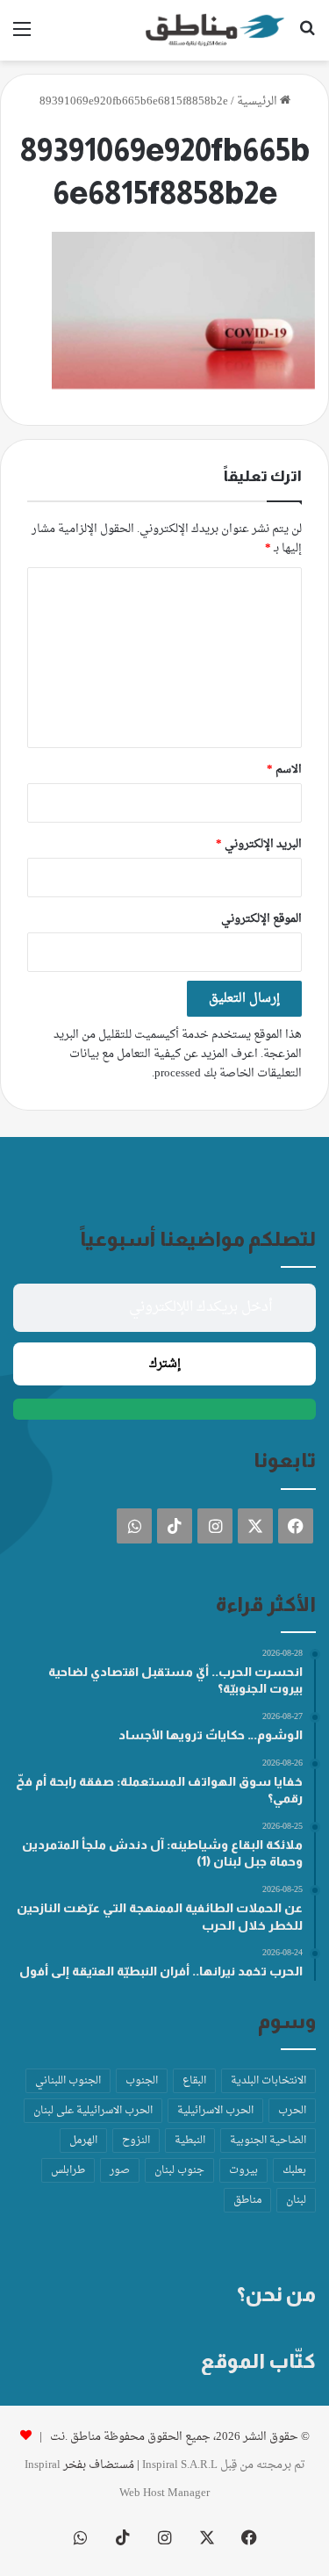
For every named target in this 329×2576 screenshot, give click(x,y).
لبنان (296, 2200)
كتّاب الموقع (258, 2361)
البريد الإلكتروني (259, 844)
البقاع (194, 2081)
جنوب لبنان (179, 2170)
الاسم (284, 770)
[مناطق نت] (215, 30)
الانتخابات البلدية (268, 2081)
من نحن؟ (276, 2294)
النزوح (136, 2141)
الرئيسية (258, 101)
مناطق (247, 2200)
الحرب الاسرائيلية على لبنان (93, 2111)
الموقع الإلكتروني (261, 919)
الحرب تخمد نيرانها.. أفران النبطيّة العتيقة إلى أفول (161, 1971)
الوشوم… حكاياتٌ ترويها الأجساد (211, 1735)
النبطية (190, 2141)
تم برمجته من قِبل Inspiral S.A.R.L (224, 2465)
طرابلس (68, 2170)
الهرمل (83, 2141)
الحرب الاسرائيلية (215, 2111)
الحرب (292, 2111)
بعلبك (294, 2170)
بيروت (243, 2170)
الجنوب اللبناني (68, 2081)
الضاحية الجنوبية (268, 2141)
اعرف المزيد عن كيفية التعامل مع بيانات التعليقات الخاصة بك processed (186, 1064)
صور (120, 2170)
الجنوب (142, 2081)
